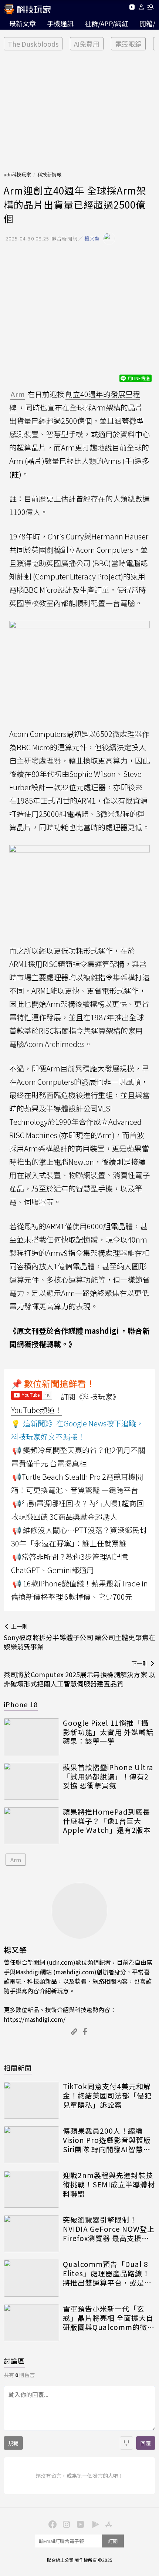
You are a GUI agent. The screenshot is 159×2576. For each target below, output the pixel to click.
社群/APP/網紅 (106, 23)
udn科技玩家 (17, 174)
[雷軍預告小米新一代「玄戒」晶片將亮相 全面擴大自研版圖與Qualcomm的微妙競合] (31, 2323)
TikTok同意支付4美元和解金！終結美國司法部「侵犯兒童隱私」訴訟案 (107, 2095)
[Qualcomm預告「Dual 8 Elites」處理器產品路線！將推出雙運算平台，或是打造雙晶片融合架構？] (31, 2278)
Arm (16, 1860)
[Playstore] (94, 2524)
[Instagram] (65, 2524)
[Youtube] (132, 8)
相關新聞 (18, 2068)
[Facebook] (51, 2524)
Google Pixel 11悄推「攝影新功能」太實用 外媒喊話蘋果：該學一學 (108, 1732)
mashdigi (102, 1331)
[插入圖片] (126, 2443)
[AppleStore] (108, 2524)
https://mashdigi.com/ (35, 2019)
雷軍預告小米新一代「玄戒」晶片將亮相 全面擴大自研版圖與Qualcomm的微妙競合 (109, 2318)
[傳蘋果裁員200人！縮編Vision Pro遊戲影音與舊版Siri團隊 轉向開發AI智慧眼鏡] (31, 2145)
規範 (13, 2443)
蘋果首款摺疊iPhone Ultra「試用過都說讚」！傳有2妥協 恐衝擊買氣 (108, 1776)
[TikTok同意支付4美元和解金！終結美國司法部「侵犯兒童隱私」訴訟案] (31, 2100)
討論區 (14, 2361)
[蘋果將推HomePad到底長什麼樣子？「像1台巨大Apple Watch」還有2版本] (31, 1826)
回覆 (146, 2443)
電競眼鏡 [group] (128, 44)
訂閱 (113, 2541)
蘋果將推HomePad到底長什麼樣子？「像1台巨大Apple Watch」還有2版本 (107, 1821)
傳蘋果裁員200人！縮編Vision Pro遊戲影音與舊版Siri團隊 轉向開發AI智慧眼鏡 (107, 2140)
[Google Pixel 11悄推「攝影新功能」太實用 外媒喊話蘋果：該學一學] (31, 1737)
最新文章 (23, 23)
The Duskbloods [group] (33, 44)
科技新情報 (49, 174)
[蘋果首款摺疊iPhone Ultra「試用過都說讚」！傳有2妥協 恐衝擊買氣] (31, 1781)
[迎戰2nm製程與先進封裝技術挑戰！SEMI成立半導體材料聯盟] (31, 2189)
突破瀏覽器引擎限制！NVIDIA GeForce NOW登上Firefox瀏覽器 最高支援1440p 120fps (109, 2229)
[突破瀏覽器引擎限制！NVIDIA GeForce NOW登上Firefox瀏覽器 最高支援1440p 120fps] (31, 2234)
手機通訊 (60, 23)
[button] (141, 8)
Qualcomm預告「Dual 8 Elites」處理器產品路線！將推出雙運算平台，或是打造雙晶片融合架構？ (107, 2273)
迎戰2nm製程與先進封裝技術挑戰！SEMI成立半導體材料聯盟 (109, 2184)
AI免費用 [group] (87, 44)
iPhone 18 (21, 1704)
